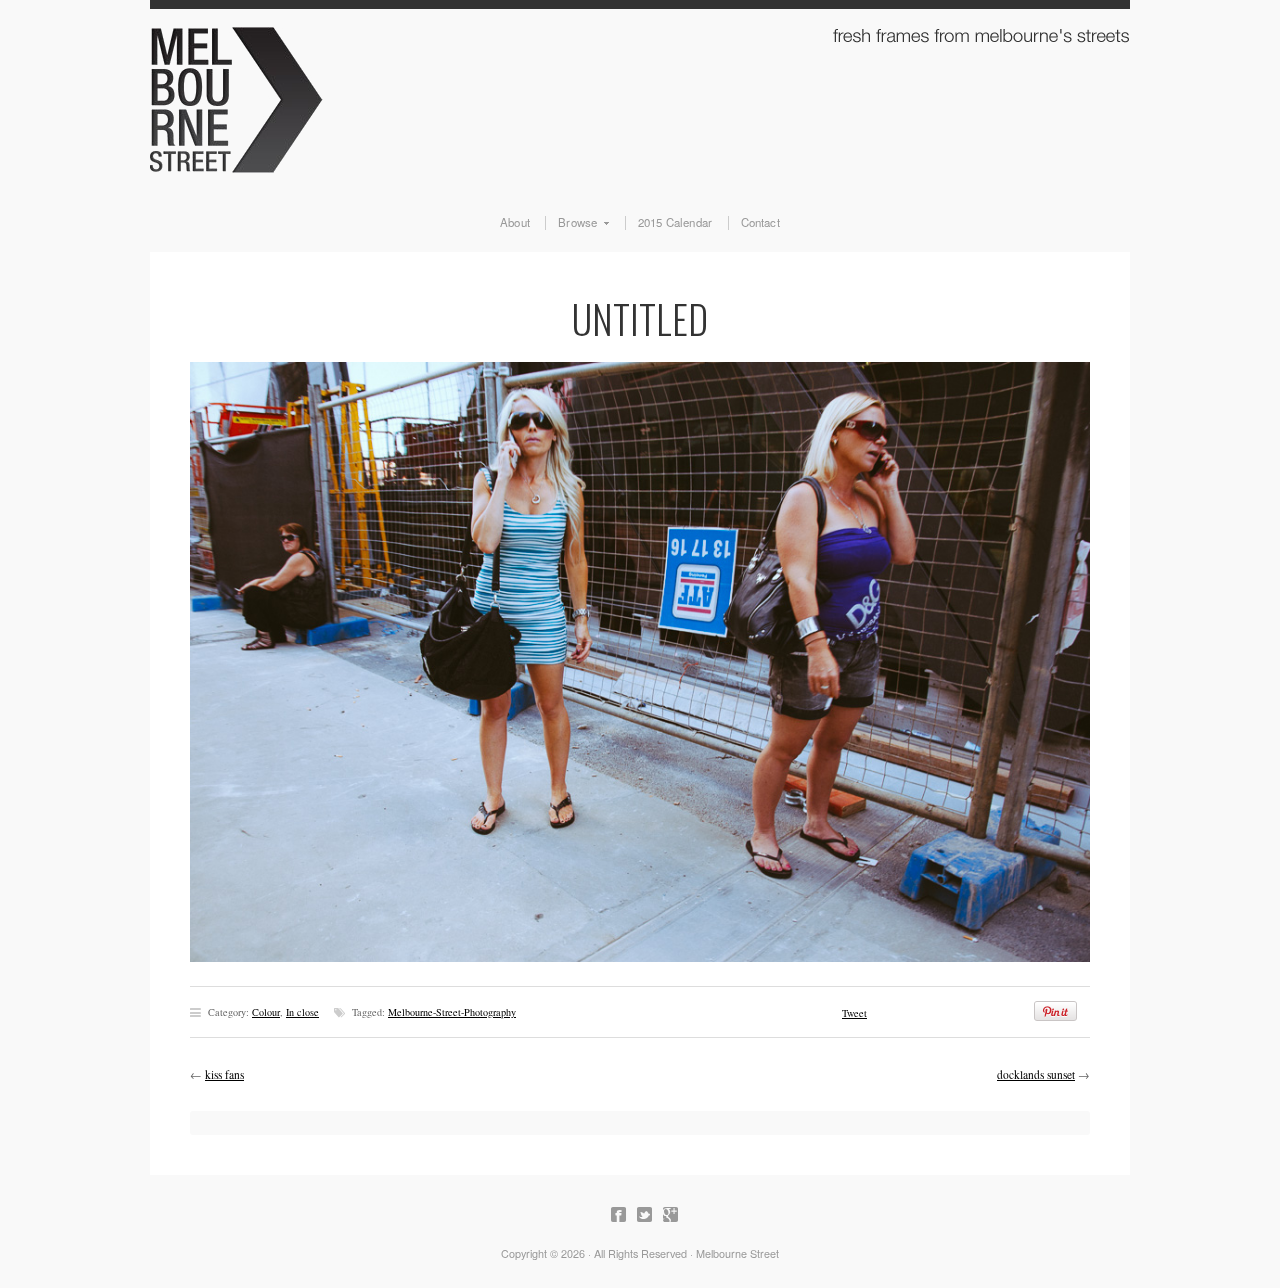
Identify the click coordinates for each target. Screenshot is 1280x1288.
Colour (266, 1012)
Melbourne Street (640, 96)
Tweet (854, 1013)
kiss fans (224, 1074)
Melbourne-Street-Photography (452, 1012)
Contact (760, 223)
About (515, 223)
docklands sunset (1036, 1074)
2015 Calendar (675, 223)
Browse (571, 223)
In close (302, 1012)
